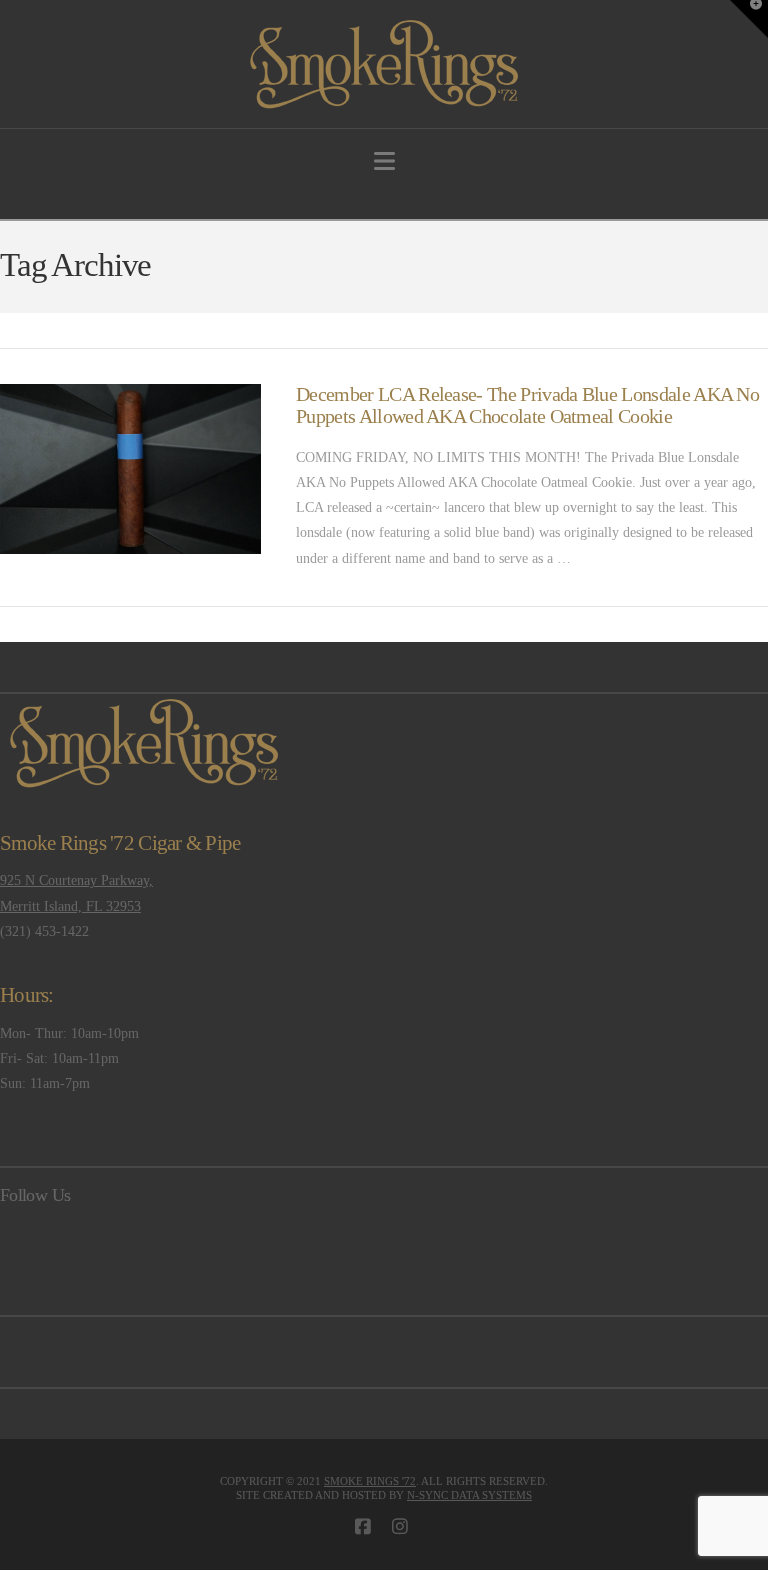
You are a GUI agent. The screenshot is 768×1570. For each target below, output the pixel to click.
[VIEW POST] (130, 469)
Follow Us (35, 1195)
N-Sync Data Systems (469, 1495)
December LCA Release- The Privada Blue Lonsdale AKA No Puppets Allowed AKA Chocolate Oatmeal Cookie (527, 405)
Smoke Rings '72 (370, 1481)
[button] (384, 161)
